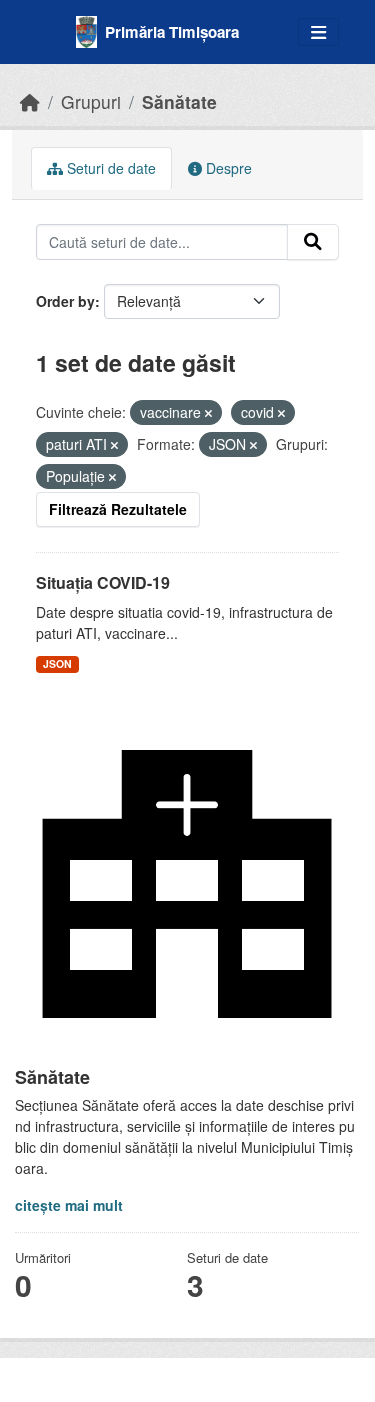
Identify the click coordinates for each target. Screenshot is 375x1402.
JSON (57, 663)
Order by (65, 301)
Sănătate (179, 101)
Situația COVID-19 (103, 582)
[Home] (30, 101)
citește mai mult (69, 1205)
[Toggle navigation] (318, 32)
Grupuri (91, 101)
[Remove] (208, 413)
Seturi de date (109, 168)
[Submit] (313, 242)
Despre (227, 168)
